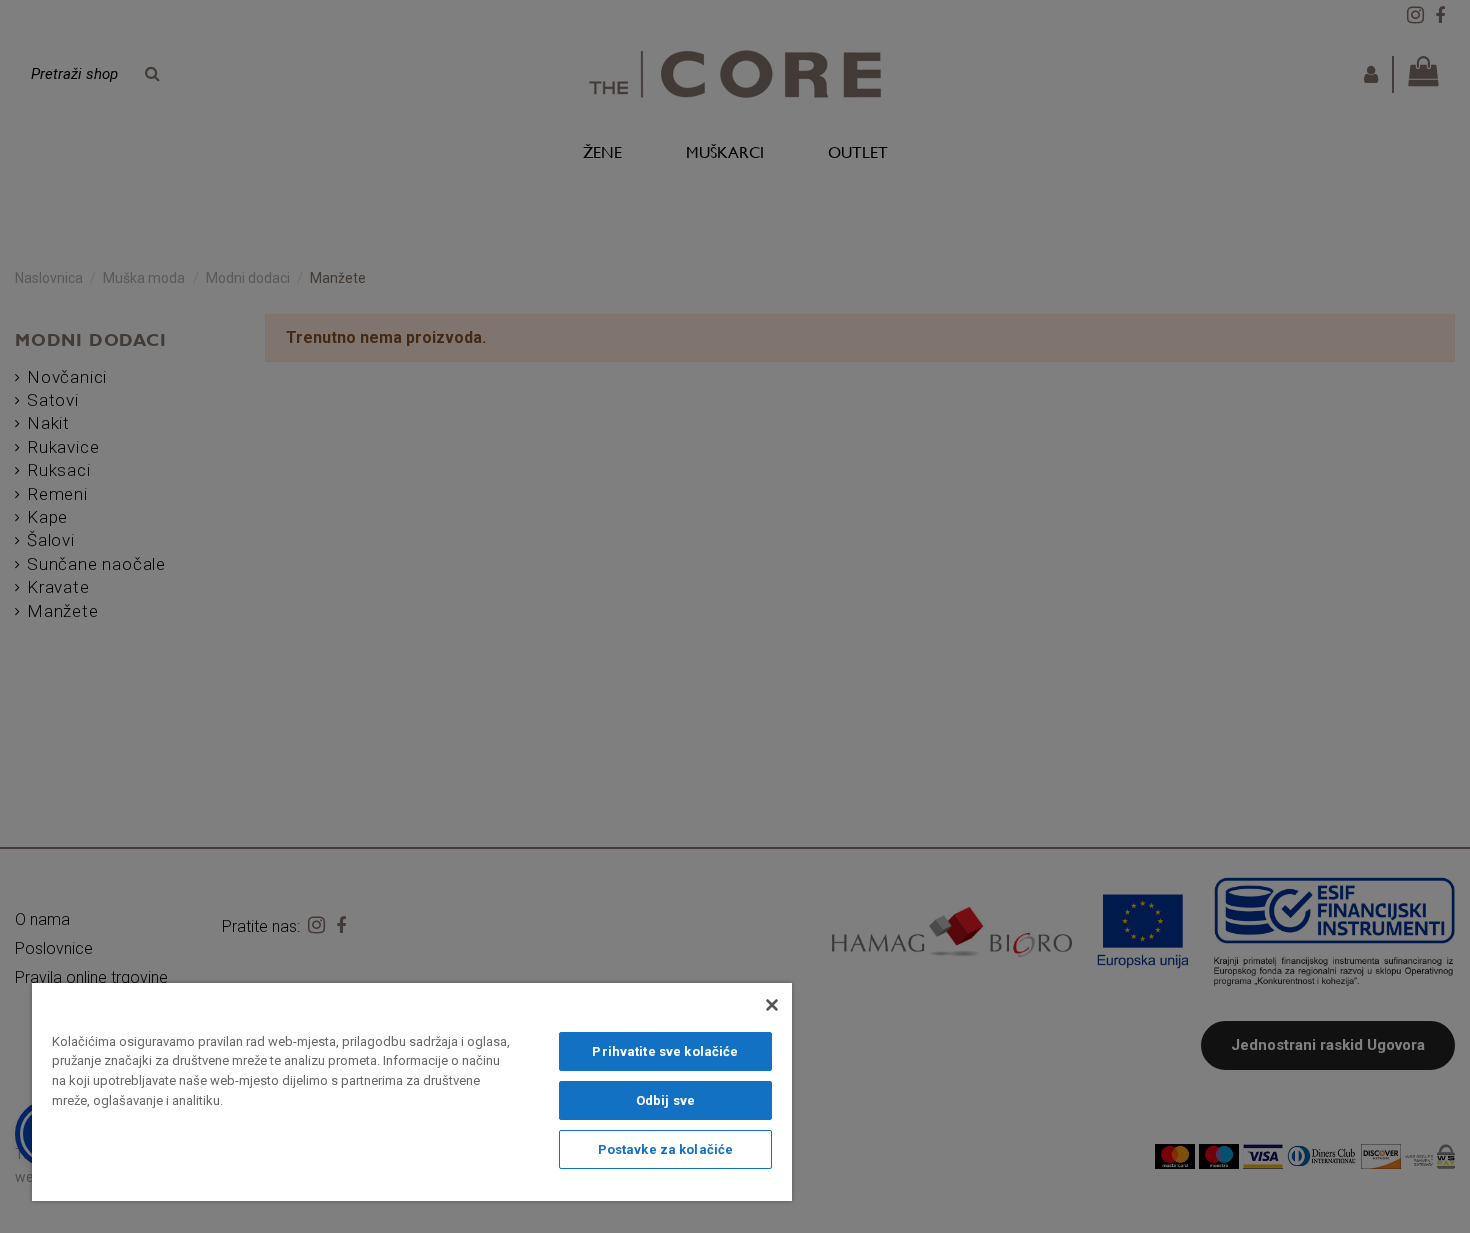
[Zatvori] (772, 1005)
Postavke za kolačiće (666, 1149)
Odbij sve (665, 1100)
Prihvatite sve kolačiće (665, 1051)
